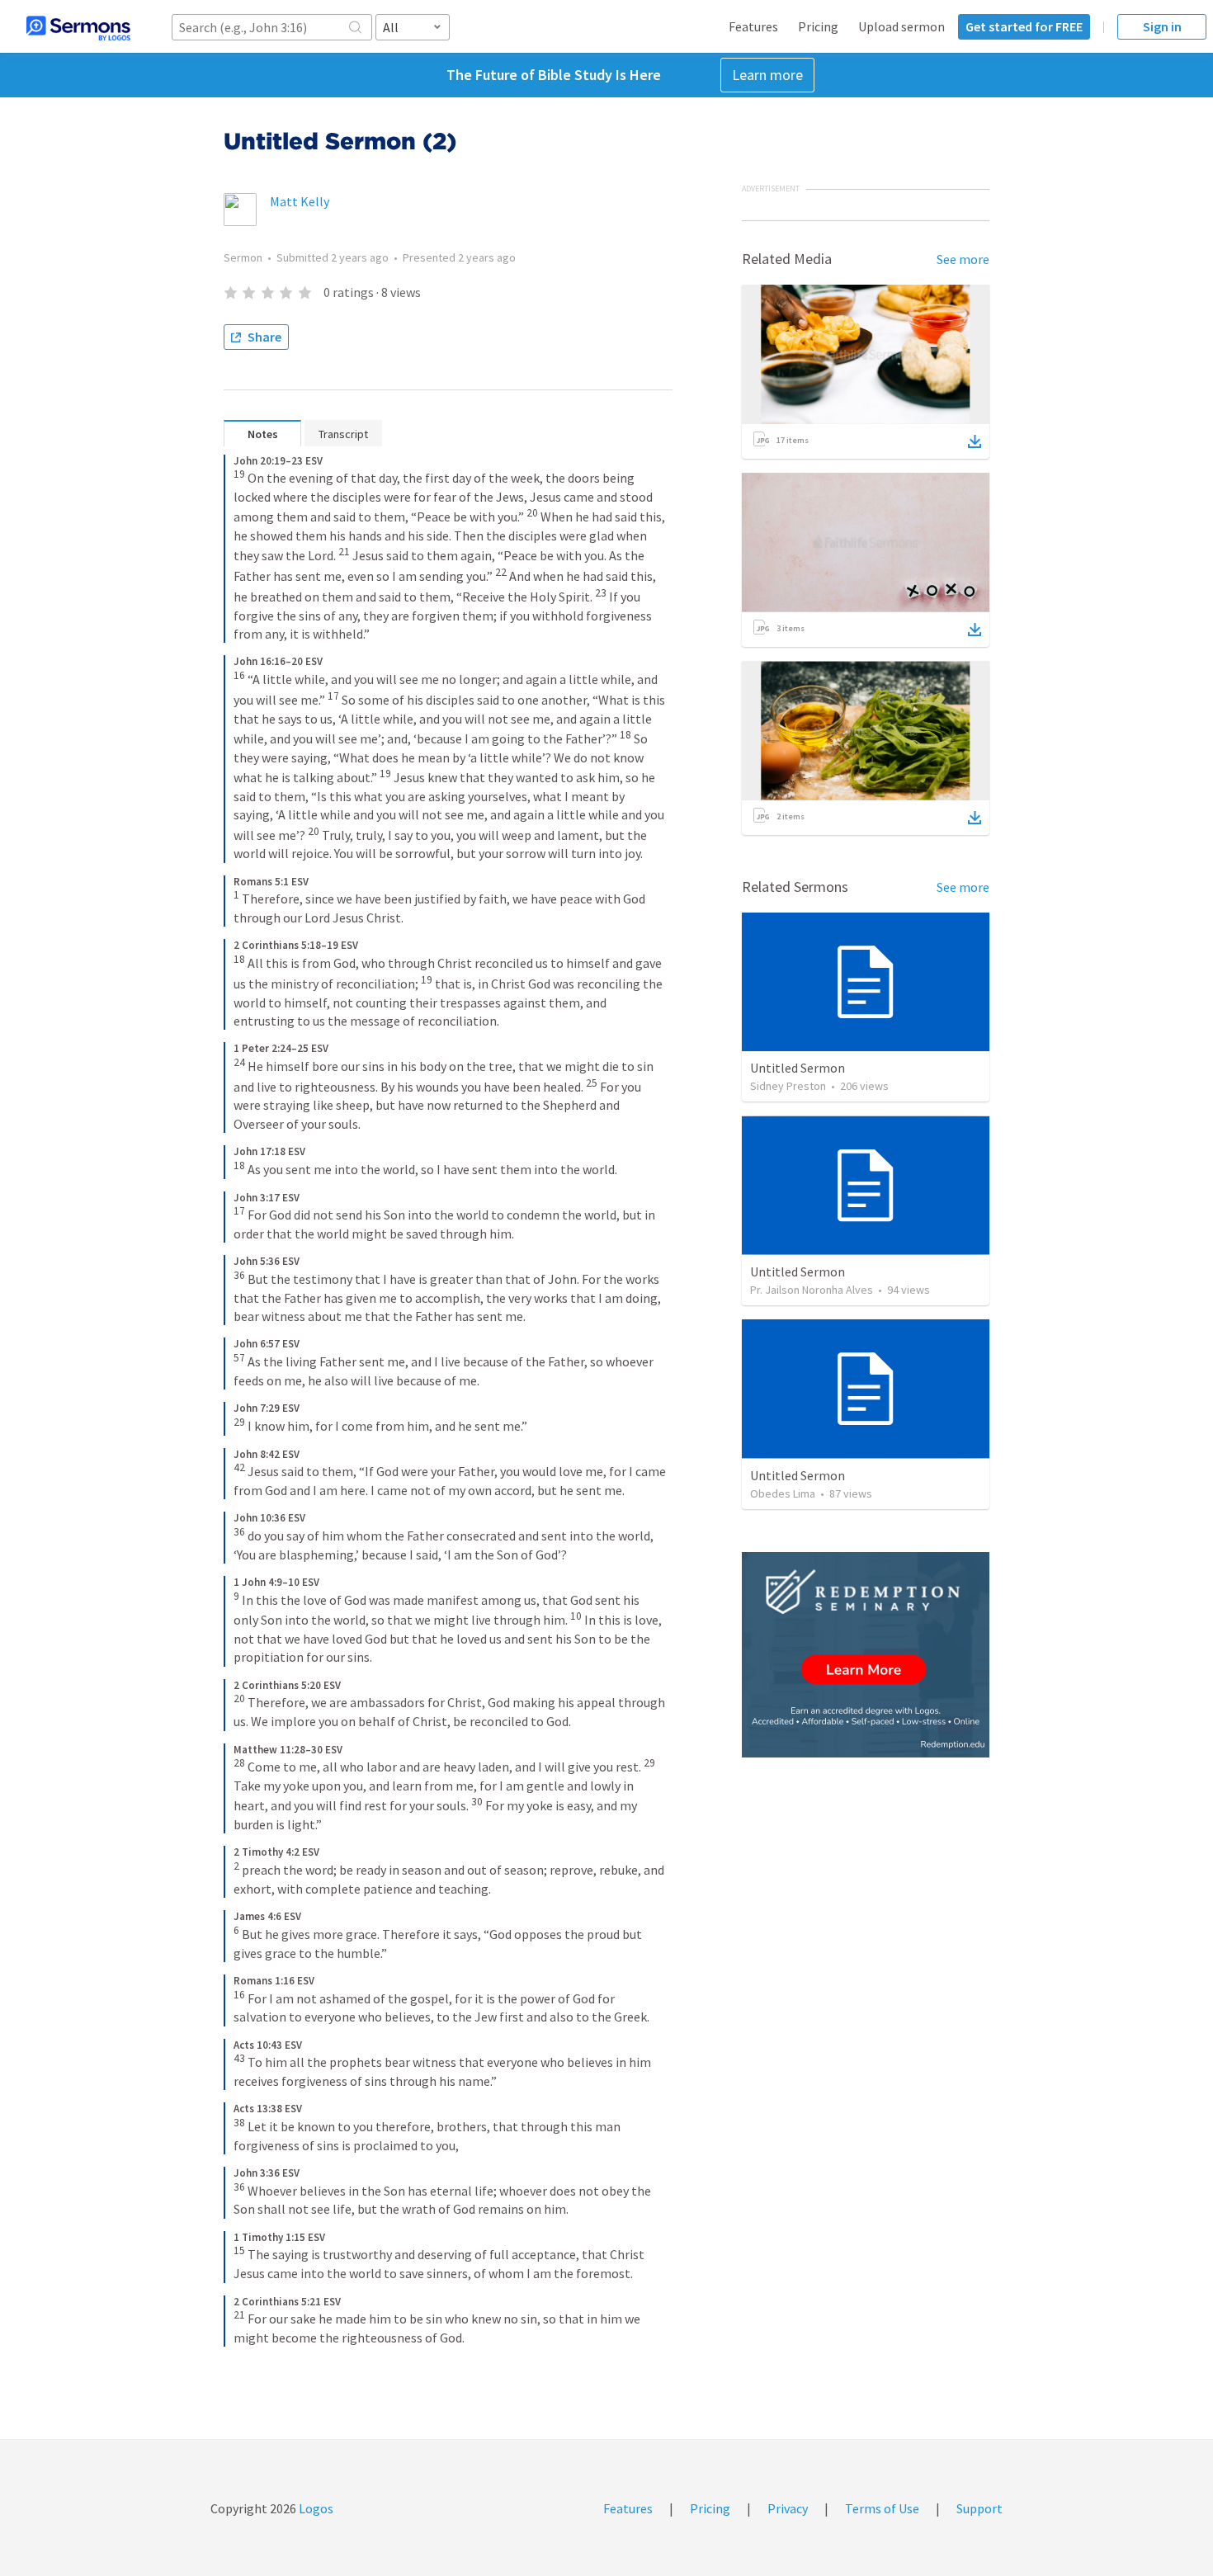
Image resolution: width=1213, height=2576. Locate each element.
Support (979, 2508)
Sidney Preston (788, 1086)
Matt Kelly (300, 201)
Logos (315, 2508)
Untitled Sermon (798, 1068)
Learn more (767, 75)
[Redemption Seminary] (866, 1655)
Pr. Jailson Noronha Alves (812, 1290)
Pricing (818, 26)
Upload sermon (901, 26)
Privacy (788, 2508)
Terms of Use (882, 2508)
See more (963, 259)
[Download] (975, 441)
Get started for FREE (1024, 26)
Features (753, 26)
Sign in (1162, 26)
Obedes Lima (783, 1493)
